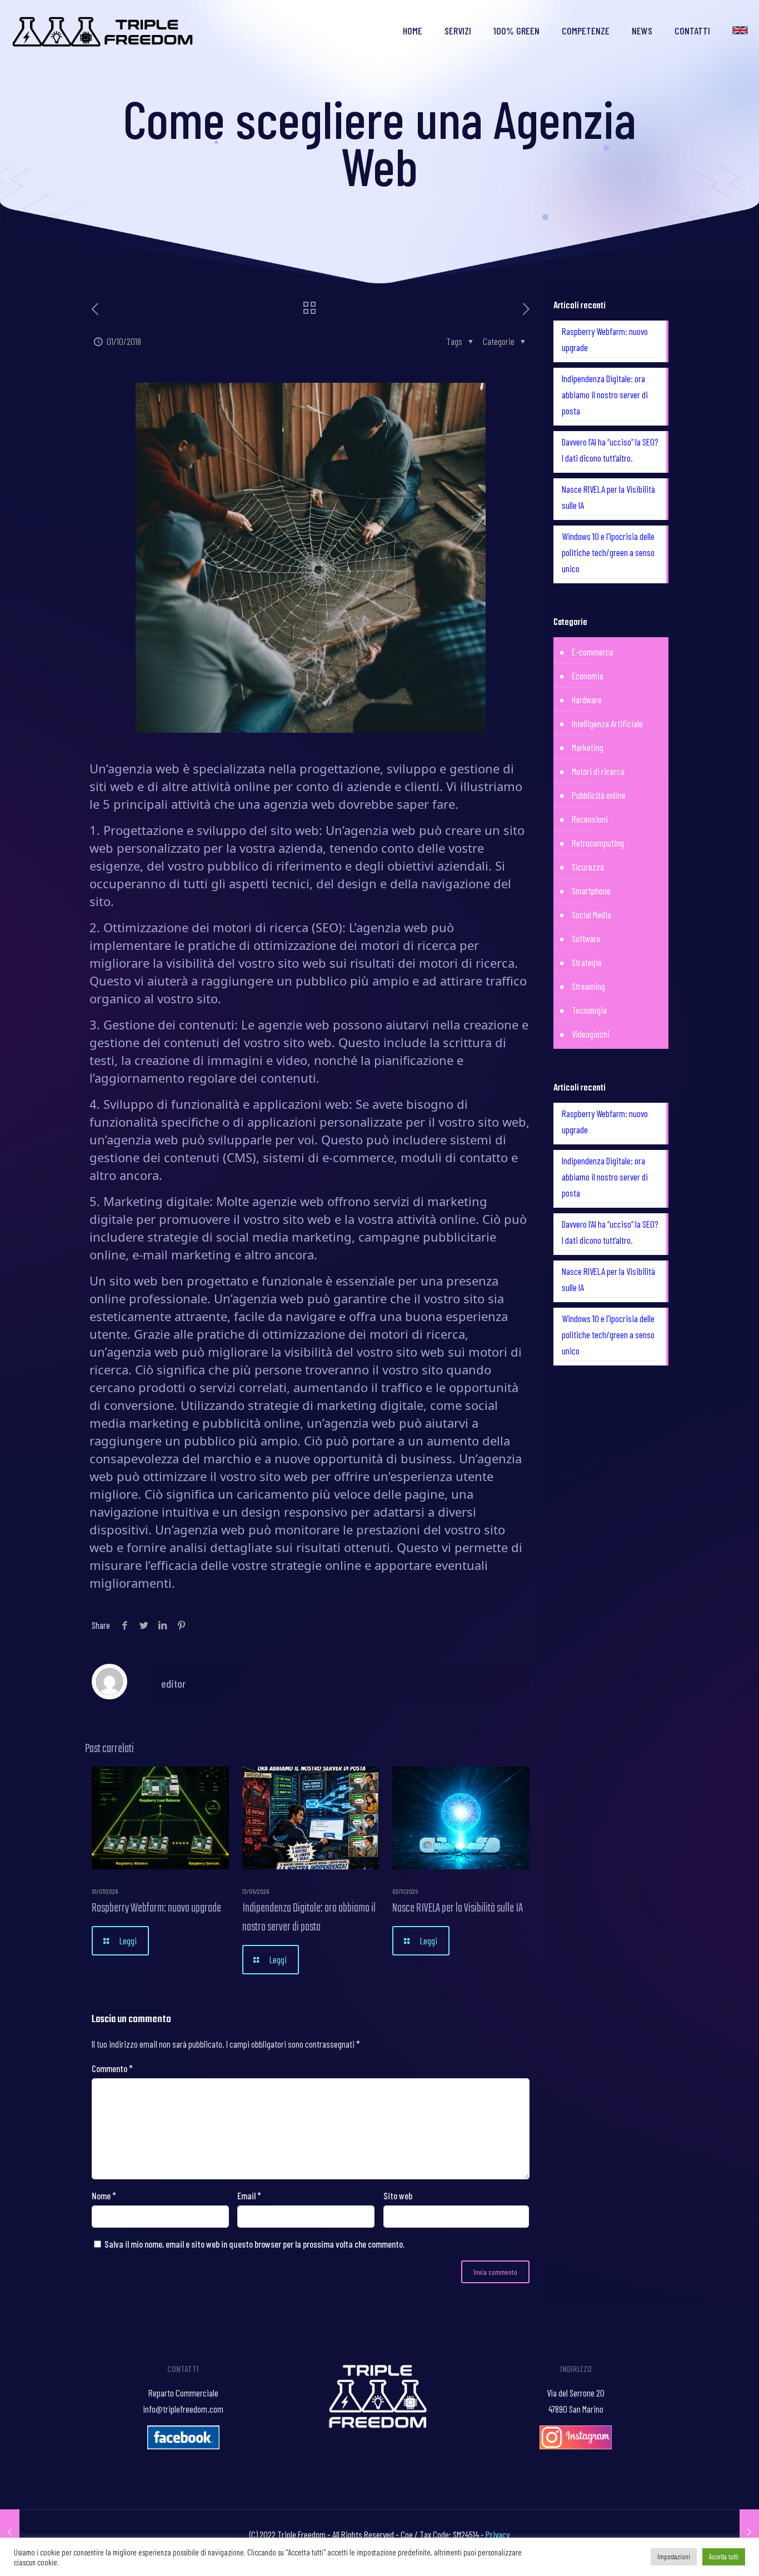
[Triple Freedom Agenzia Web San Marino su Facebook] (183, 2445)
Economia (588, 676)
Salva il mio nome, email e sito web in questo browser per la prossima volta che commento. (254, 2244)
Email (249, 2195)
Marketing (588, 747)
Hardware (587, 699)
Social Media (591, 914)
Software (586, 938)
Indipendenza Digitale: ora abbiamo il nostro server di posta (309, 1918)
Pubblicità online (599, 795)
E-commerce (593, 652)
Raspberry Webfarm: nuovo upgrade (156, 1908)
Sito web (398, 2195)
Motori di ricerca (598, 771)
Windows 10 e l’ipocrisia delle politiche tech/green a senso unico (608, 552)
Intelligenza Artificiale (607, 723)
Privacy (498, 2534)
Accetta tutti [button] (724, 2557)
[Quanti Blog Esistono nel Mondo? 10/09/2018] (10, 2532)
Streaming (588, 986)
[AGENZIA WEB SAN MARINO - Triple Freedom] (104, 31)
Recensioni (590, 819)
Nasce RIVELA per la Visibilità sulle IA (458, 1908)
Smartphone (591, 891)
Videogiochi (591, 1034)
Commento (112, 2068)
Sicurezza (588, 867)
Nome (104, 2195)
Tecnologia (589, 1010)
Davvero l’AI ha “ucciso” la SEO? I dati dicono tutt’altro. (610, 450)
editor (173, 1683)
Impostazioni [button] (674, 2557)
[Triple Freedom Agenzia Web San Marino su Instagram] (576, 2445)
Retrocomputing (598, 843)
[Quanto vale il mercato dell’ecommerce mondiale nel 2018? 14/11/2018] (749, 2532)
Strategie (587, 962)
